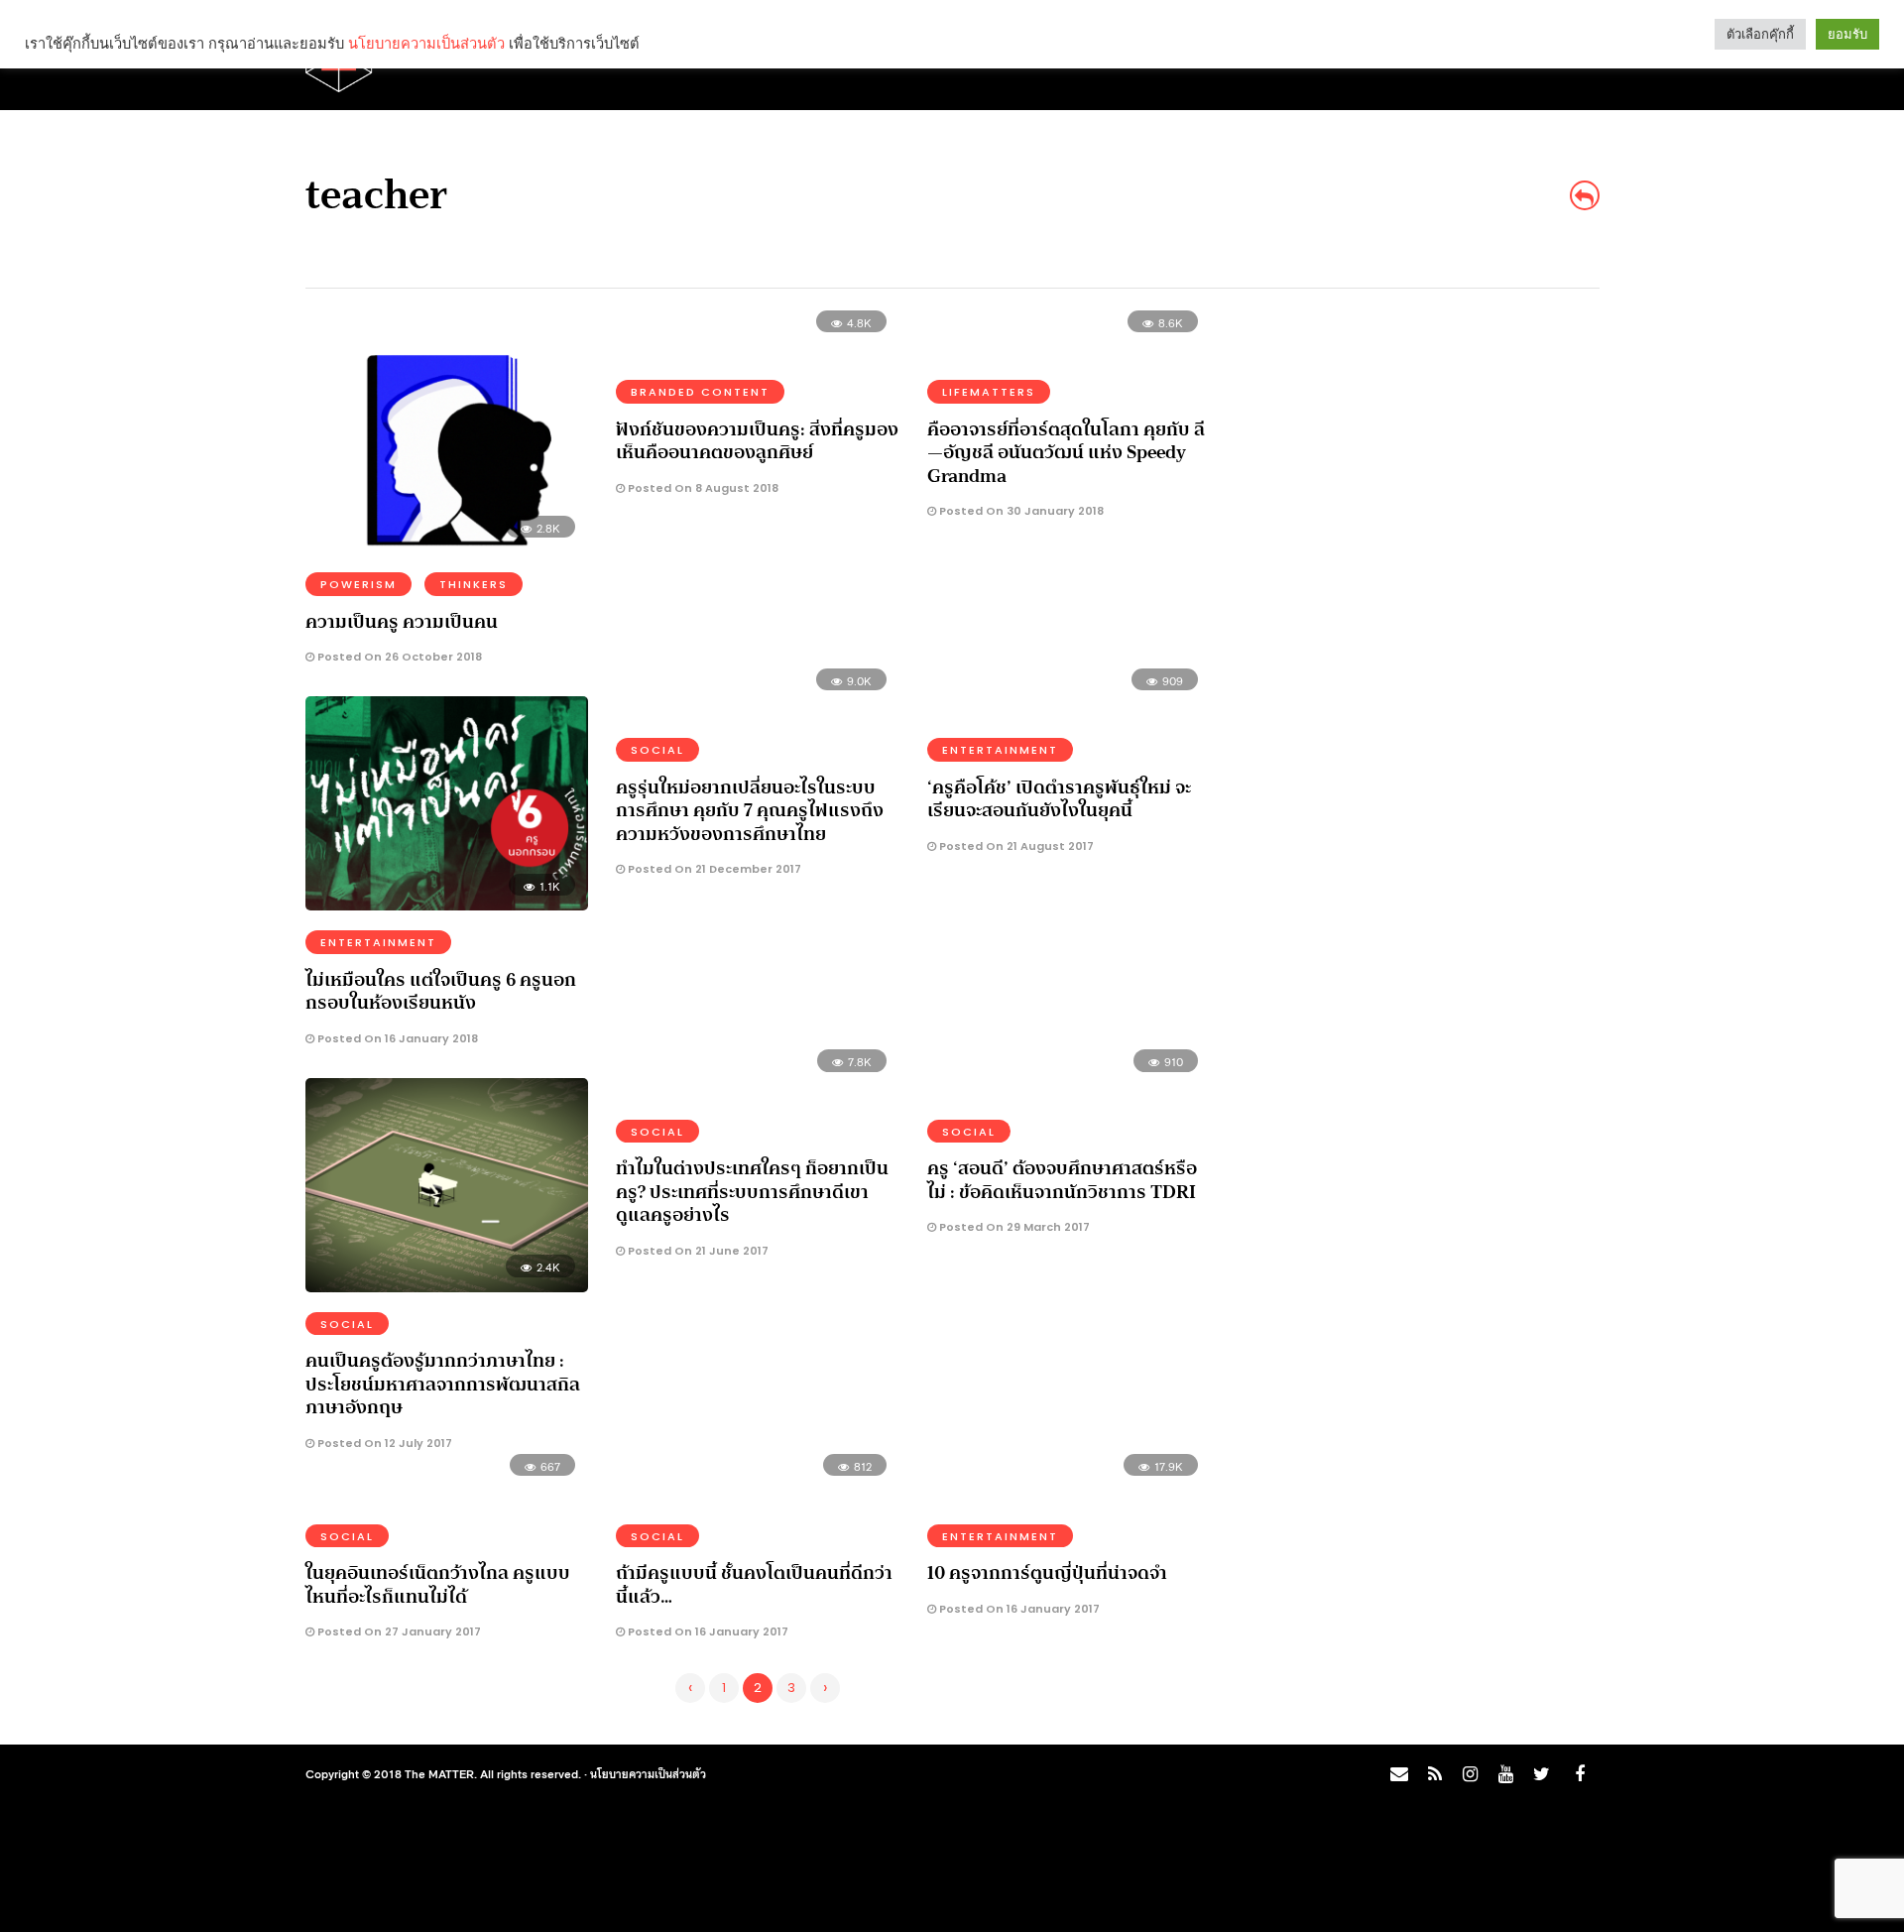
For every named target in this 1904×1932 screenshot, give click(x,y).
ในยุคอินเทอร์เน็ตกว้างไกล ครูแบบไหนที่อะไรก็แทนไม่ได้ (438, 1584)
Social (657, 750)
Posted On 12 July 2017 (383, 1443)
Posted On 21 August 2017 (1015, 846)
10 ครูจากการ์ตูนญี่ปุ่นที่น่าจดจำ (1047, 1573)
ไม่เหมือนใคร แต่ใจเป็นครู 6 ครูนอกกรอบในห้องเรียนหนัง (441, 991)
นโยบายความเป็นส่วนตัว (648, 1773)
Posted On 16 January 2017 (707, 1631)
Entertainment (378, 942)
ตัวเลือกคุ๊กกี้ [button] (1760, 34)
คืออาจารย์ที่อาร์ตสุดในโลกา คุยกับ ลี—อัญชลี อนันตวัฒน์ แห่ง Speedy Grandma (1066, 453)
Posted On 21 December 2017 (713, 869)
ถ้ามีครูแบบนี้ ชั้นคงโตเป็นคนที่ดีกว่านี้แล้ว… (754, 1584)
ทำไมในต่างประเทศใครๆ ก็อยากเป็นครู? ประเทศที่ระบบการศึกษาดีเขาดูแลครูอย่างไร (752, 1192)
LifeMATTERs (989, 392)
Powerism (358, 584)
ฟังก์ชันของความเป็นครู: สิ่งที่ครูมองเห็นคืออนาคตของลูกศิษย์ (757, 441)
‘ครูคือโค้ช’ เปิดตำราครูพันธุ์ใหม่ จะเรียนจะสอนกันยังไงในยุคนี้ (1059, 799)
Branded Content (700, 392)
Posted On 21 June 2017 (697, 1251)
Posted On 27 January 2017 (398, 1631)
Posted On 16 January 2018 (396, 1038)
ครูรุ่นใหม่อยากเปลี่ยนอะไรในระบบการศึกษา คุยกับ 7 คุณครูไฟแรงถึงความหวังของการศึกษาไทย (750, 811)
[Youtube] (1505, 1774)
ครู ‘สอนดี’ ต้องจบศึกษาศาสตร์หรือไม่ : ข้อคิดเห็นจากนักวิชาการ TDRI (1062, 1180)
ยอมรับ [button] (1847, 34)
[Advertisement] (1424, 462)
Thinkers (474, 584)
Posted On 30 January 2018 (1020, 511)
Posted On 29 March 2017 (1013, 1227)
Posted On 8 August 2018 (702, 488)
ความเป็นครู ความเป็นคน (402, 622)
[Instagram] (1470, 1774)
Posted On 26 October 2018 (398, 657)
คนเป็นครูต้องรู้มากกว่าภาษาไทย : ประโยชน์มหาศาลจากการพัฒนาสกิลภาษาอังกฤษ (443, 1384)
